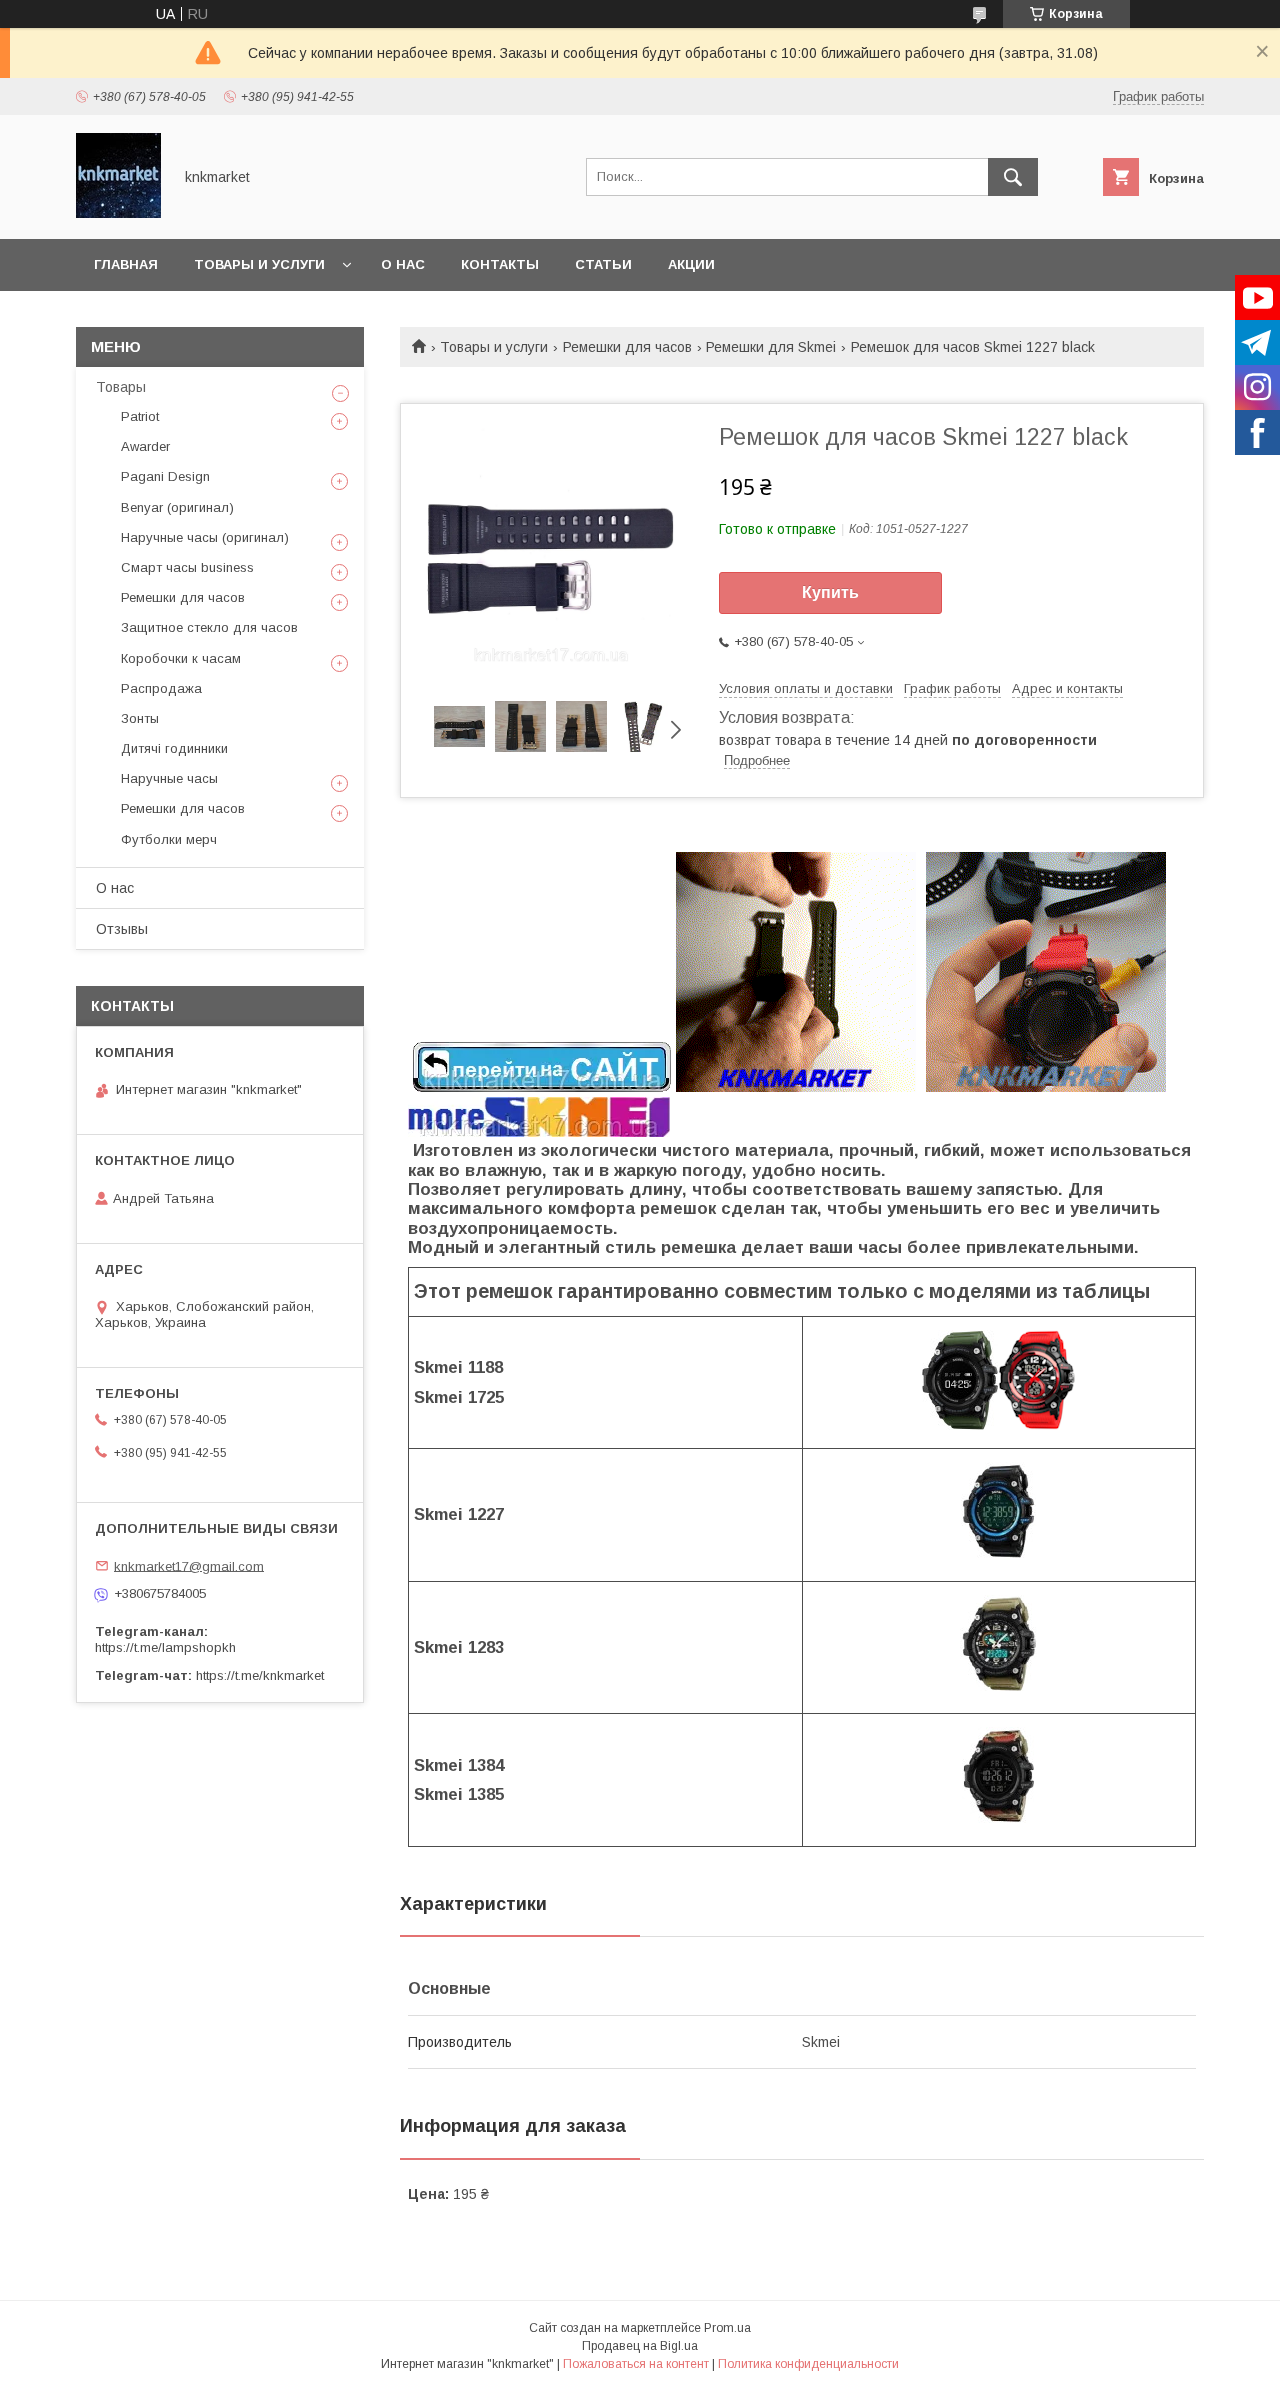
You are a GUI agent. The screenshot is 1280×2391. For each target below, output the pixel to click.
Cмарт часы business (187, 567)
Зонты (140, 718)
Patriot (140, 416)
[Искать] (1013, 177)
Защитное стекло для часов (209, 627)
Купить (830, 592)
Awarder (145, 446)
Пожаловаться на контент (636, 2364)
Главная (126, 264)
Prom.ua (727, 2328)
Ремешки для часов (627, 347)
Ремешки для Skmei (771, 347)
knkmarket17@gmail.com (189, 1565)
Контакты (500, 264)
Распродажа (161, 688)
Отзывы (122, 929)
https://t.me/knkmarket (260, 1675)
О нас (403, 264)
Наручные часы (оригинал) (205, 537)
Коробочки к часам (181, 658)
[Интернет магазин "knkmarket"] (118, 213)
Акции (691, 264)
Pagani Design (165, 476)
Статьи (603, 264)
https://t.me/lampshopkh (165, 1647)
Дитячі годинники (174, 748)
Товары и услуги (259, 264)
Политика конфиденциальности (808, 2364)
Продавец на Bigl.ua (640, 2346)
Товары (121, 387)
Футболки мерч (169, 839)
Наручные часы (169, 778)
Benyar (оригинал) (177, 507)
